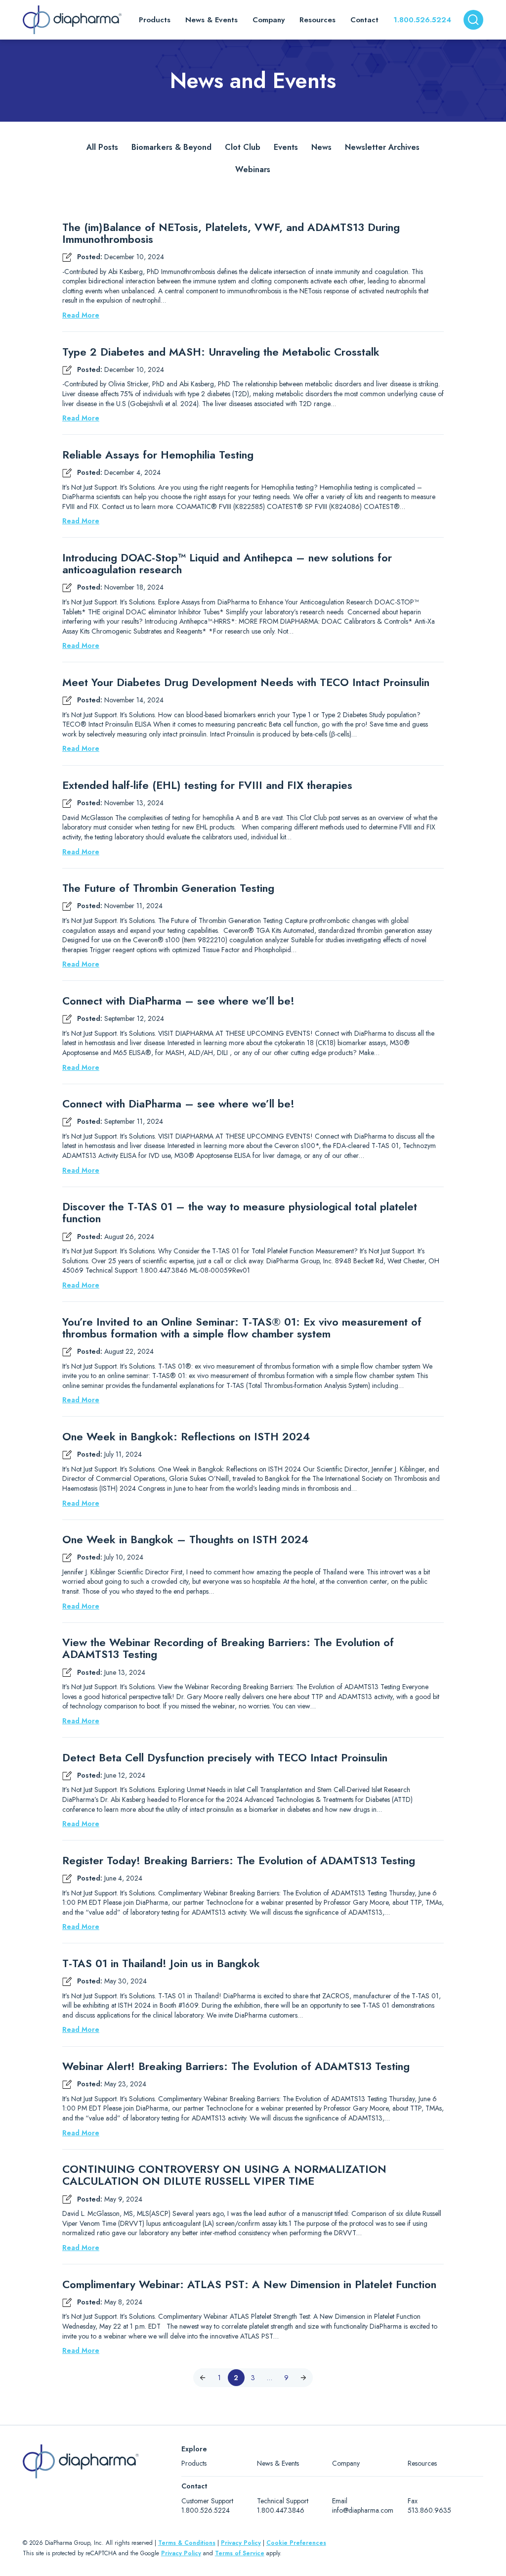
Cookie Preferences (296, 2543)
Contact (364, 20)
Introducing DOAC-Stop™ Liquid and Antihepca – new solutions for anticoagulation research (227, 563)
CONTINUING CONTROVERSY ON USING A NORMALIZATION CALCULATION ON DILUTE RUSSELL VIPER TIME (224, 2175)
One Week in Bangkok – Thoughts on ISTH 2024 (185, 1539)
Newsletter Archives (382, 147)
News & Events (278, 2463)
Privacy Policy (241, 2543)
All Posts (102, 147)
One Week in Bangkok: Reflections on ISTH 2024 (186, 1436)
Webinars (253, 169)
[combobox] (473, 20)
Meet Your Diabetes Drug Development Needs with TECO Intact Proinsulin (246, 682)
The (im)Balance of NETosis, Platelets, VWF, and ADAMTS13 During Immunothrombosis (231, 233)
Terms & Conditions (187, 2543)
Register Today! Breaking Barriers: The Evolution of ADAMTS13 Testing (239, 1860)
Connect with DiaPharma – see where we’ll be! (178, 1001)
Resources (422, 2463)
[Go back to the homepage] (72, 20)
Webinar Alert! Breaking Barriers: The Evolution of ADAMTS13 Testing (236, 2066)
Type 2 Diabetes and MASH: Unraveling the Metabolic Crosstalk (221, 352)
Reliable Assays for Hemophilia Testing (158, 455)
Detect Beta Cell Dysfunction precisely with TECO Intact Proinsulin (225, 1757)
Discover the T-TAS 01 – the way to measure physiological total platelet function (240, 1212)
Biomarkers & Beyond (171, 147)
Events (286, 147)
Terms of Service (240, 2553)
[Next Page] (303, 2378)
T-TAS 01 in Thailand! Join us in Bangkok (161, 1963)
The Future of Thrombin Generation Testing (168, 888)
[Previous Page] (203, 2378)
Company (346, 2463)
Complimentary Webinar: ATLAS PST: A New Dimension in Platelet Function (249, 2284)
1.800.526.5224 (422, 20)
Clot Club (243, 147)
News (321, 147)
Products (194, 2463)
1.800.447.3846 (281, 2510)
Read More (81, 315)
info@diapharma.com (363, 2510)
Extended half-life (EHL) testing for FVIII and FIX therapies (207, 785)
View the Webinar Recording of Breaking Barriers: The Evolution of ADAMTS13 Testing (228, 1648)
